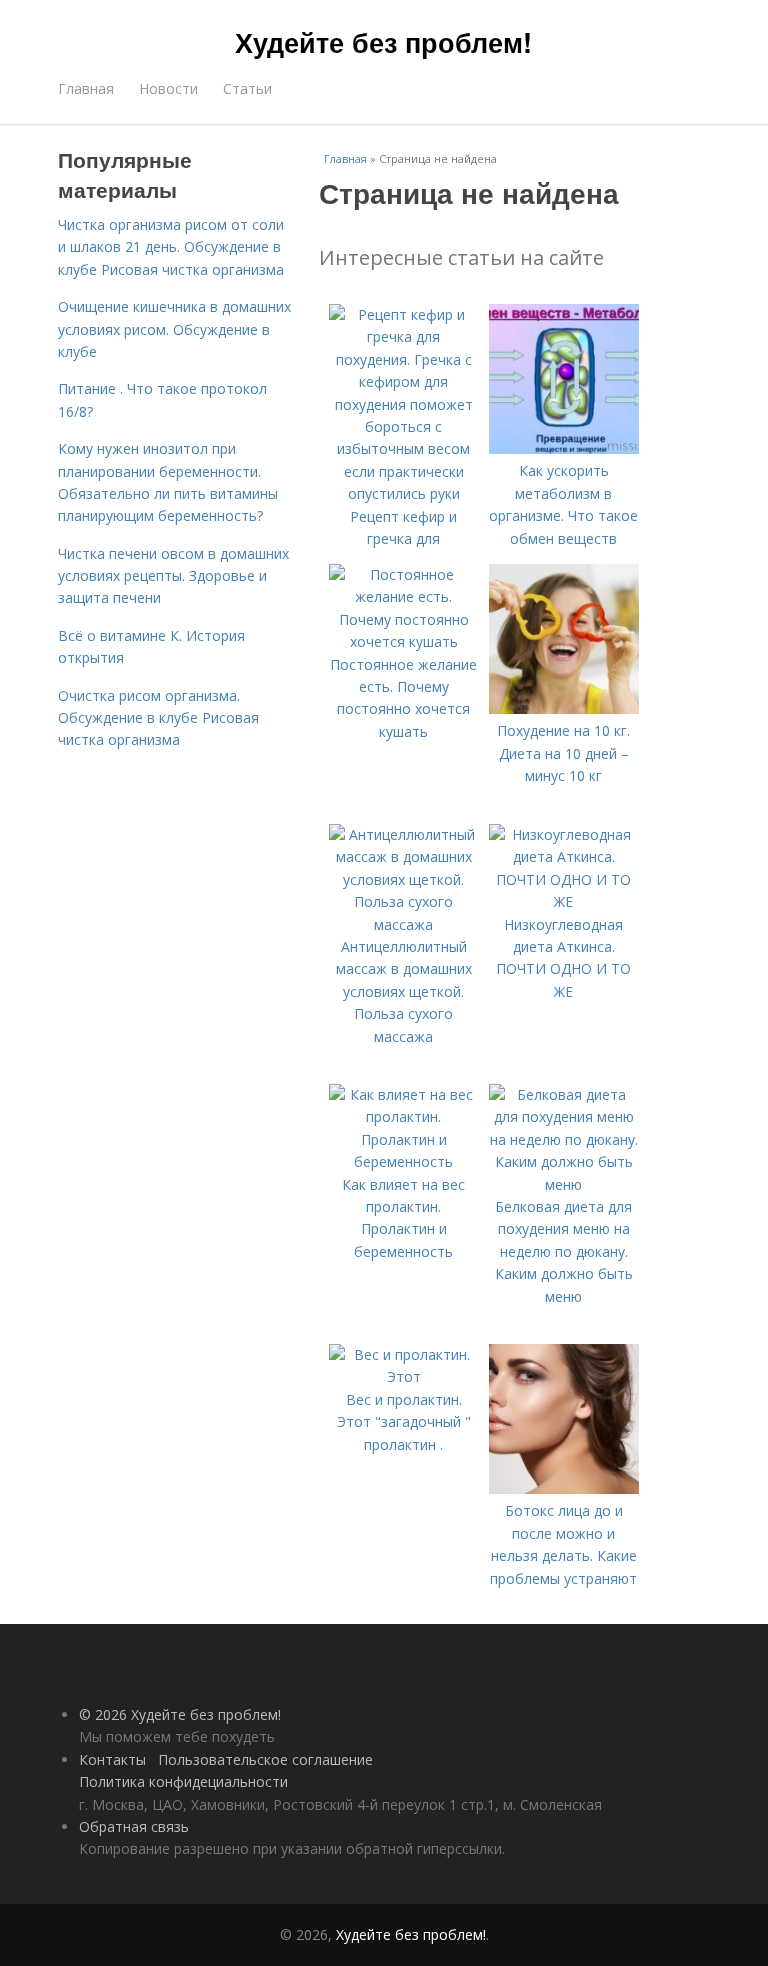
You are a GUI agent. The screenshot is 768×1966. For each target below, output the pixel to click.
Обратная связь (134, 1826)
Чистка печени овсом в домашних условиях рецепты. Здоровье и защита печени (173, 576)
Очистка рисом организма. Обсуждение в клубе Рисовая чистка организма (158, 718)
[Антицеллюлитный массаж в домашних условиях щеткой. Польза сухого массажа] (404, 924)
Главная (86, 88)
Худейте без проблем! (383, 42)
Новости (168, 88)
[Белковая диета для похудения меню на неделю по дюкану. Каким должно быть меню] (564, 1184)
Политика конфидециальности (183, 1781)
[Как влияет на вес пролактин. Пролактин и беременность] (404, 1161)
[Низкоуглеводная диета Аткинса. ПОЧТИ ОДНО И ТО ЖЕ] (564, 901)
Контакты (112, 1759)
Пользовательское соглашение (265, 1759)
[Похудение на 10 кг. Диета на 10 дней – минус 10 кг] (564, 708)
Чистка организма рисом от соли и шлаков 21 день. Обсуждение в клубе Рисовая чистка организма (171, 247)
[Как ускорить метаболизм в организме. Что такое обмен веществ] (564, 448)
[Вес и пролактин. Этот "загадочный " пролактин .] (404, 1376)
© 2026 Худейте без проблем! (180, 1714)
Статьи (247, 88)
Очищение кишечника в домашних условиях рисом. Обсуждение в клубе (174, 329)
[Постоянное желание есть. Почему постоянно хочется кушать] (404, 641)
